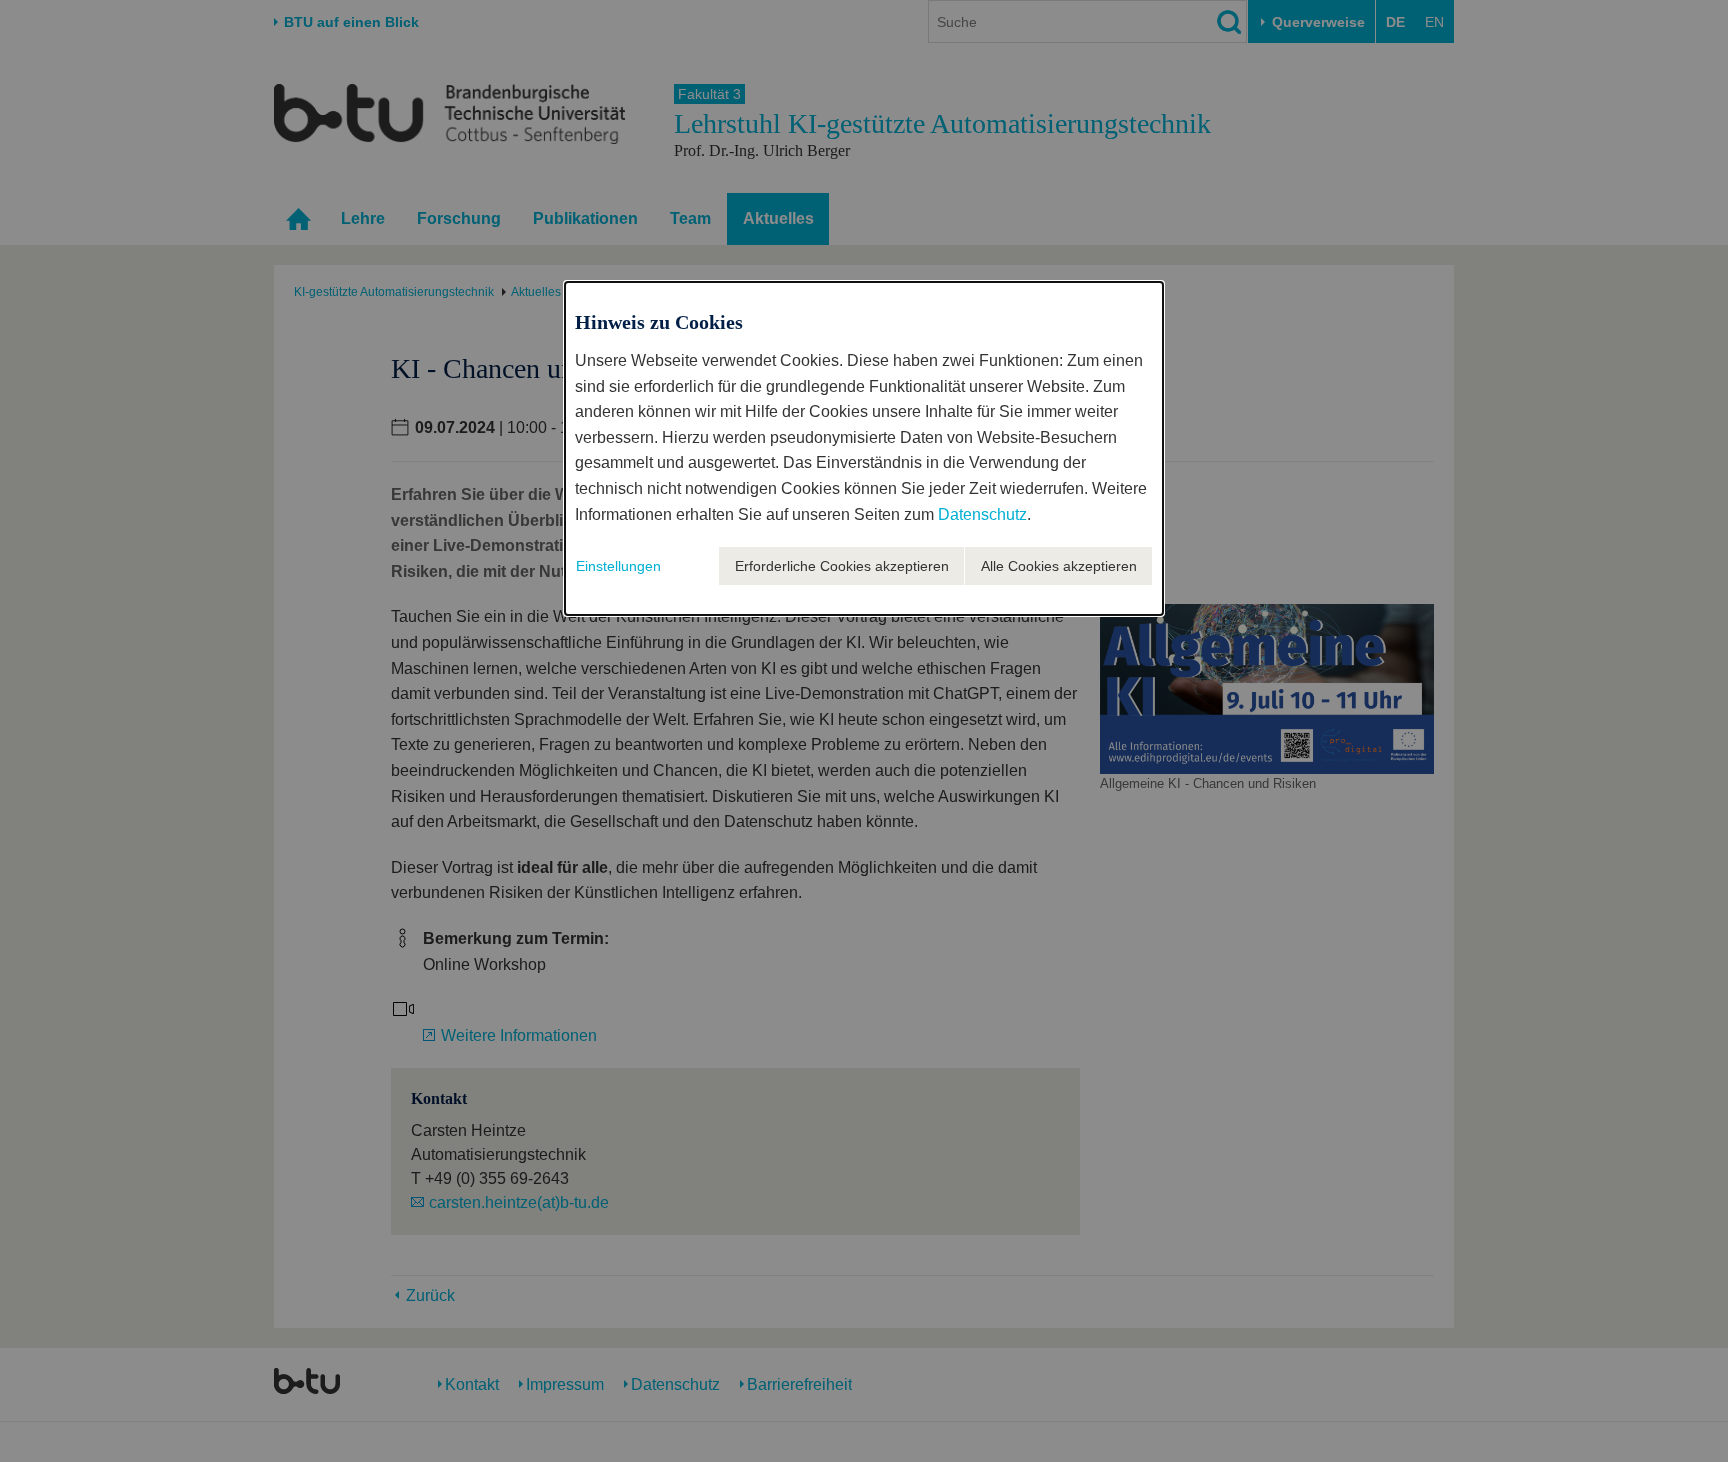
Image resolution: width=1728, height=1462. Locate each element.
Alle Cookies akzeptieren (1059, 566)
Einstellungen (618, 566)
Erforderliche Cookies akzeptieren (842, 566)
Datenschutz (982, 514)
